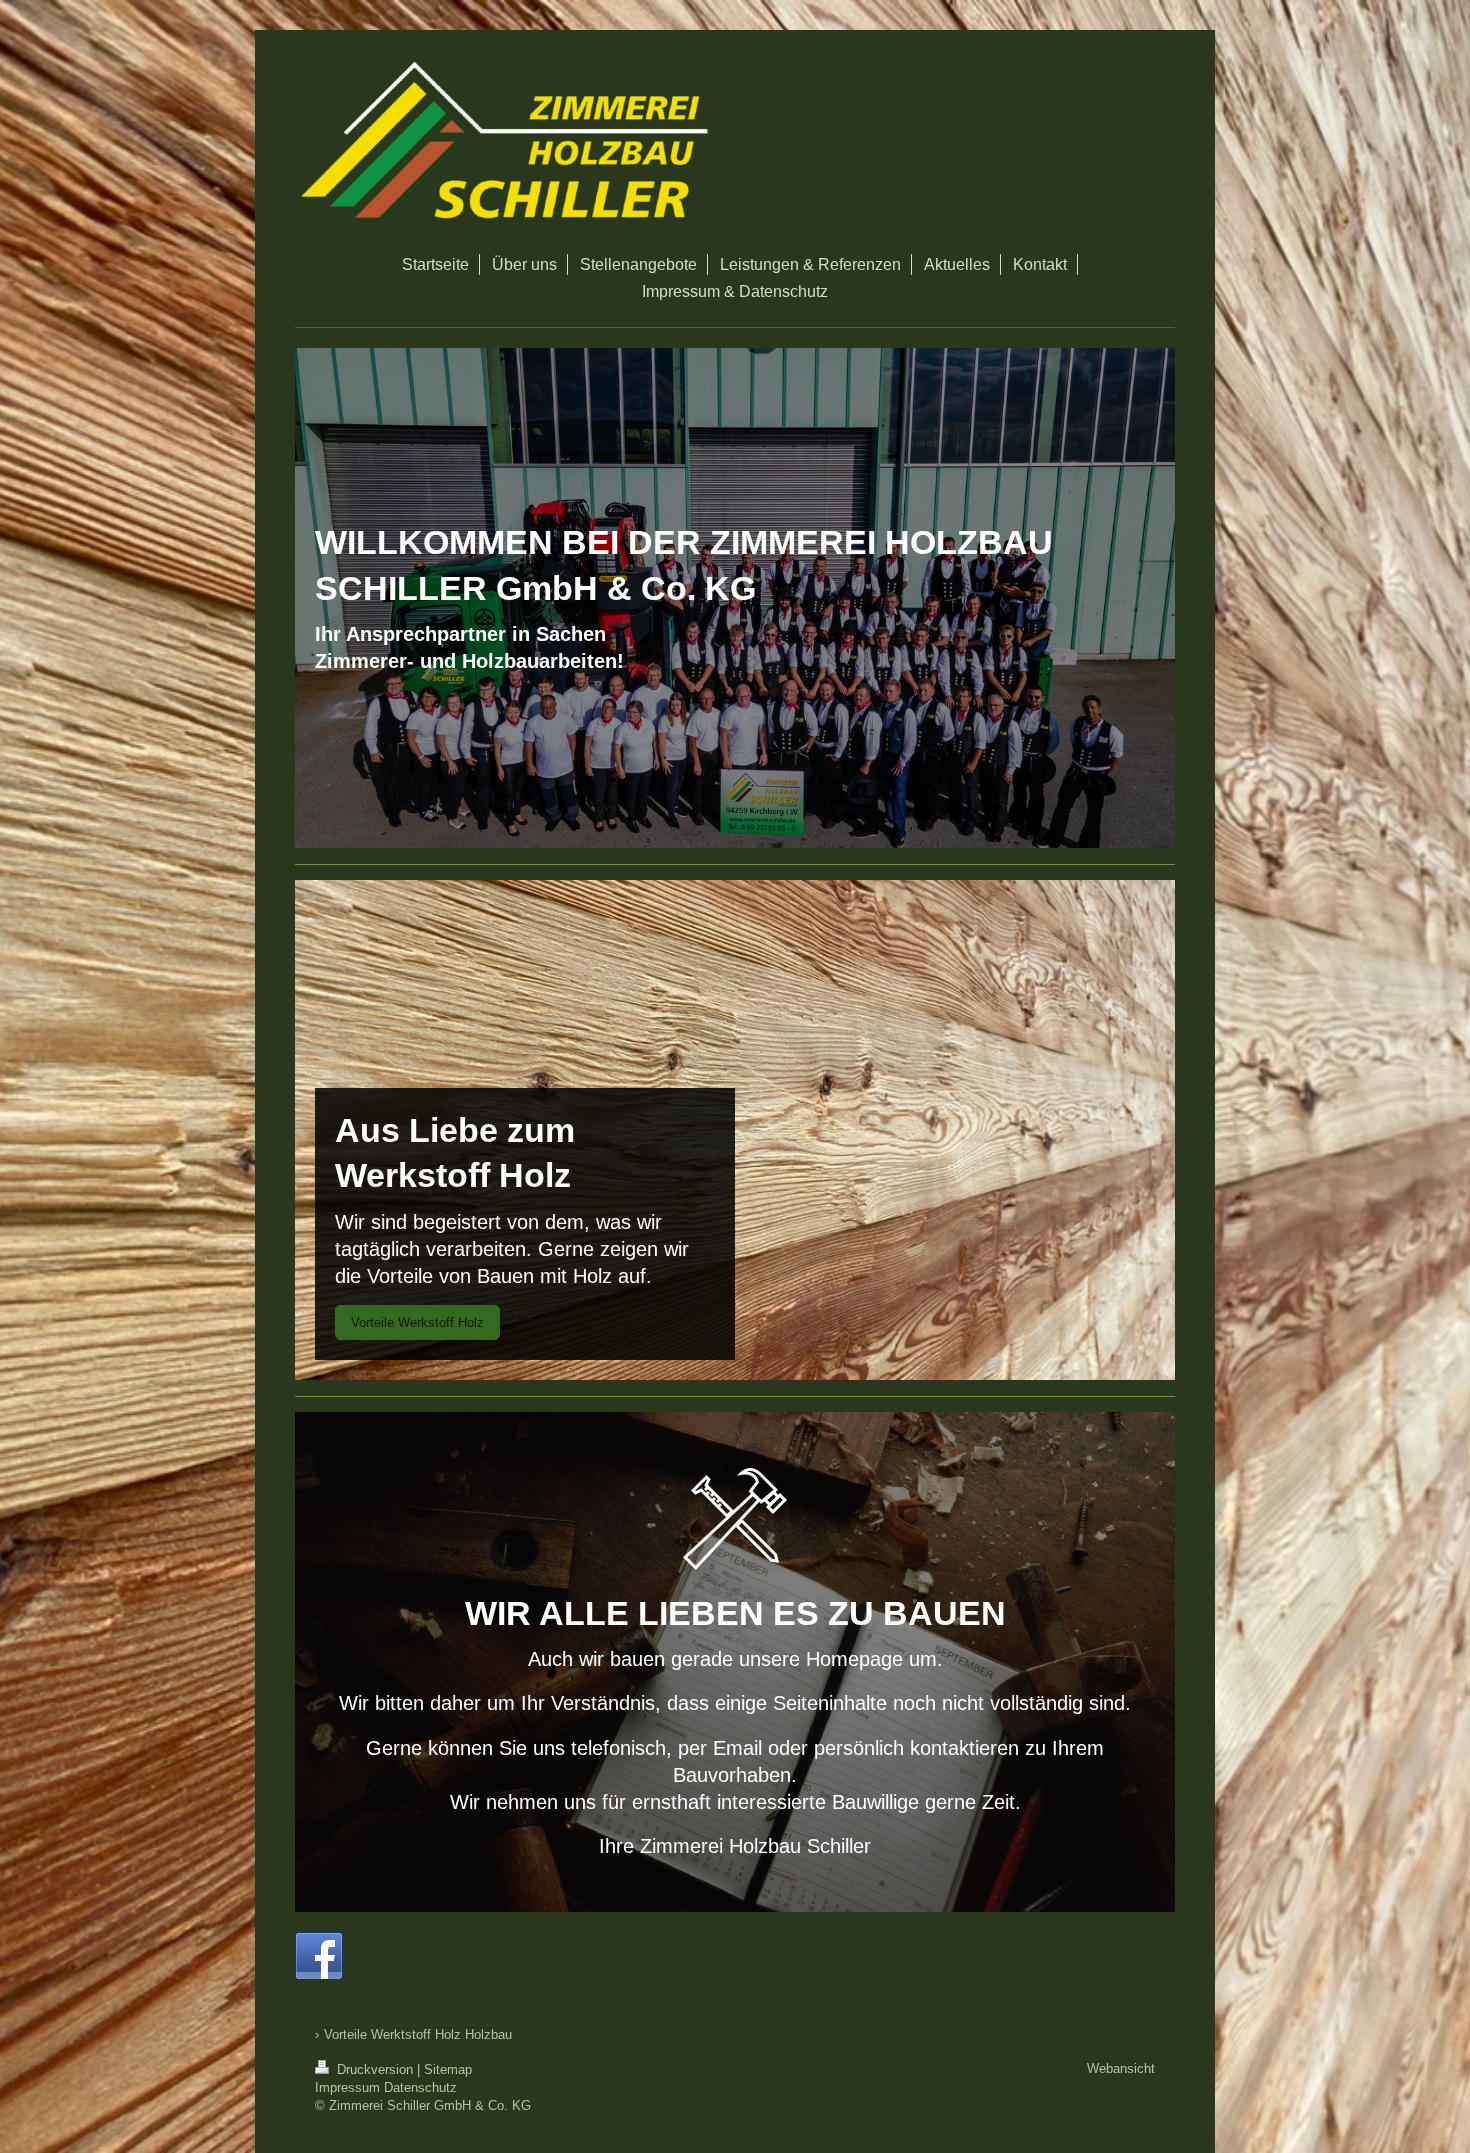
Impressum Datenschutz (386, 2087)
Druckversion (375, 2069)
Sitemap (448, 2069)
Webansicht (1121, 2068)
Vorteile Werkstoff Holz (417, 1322)
